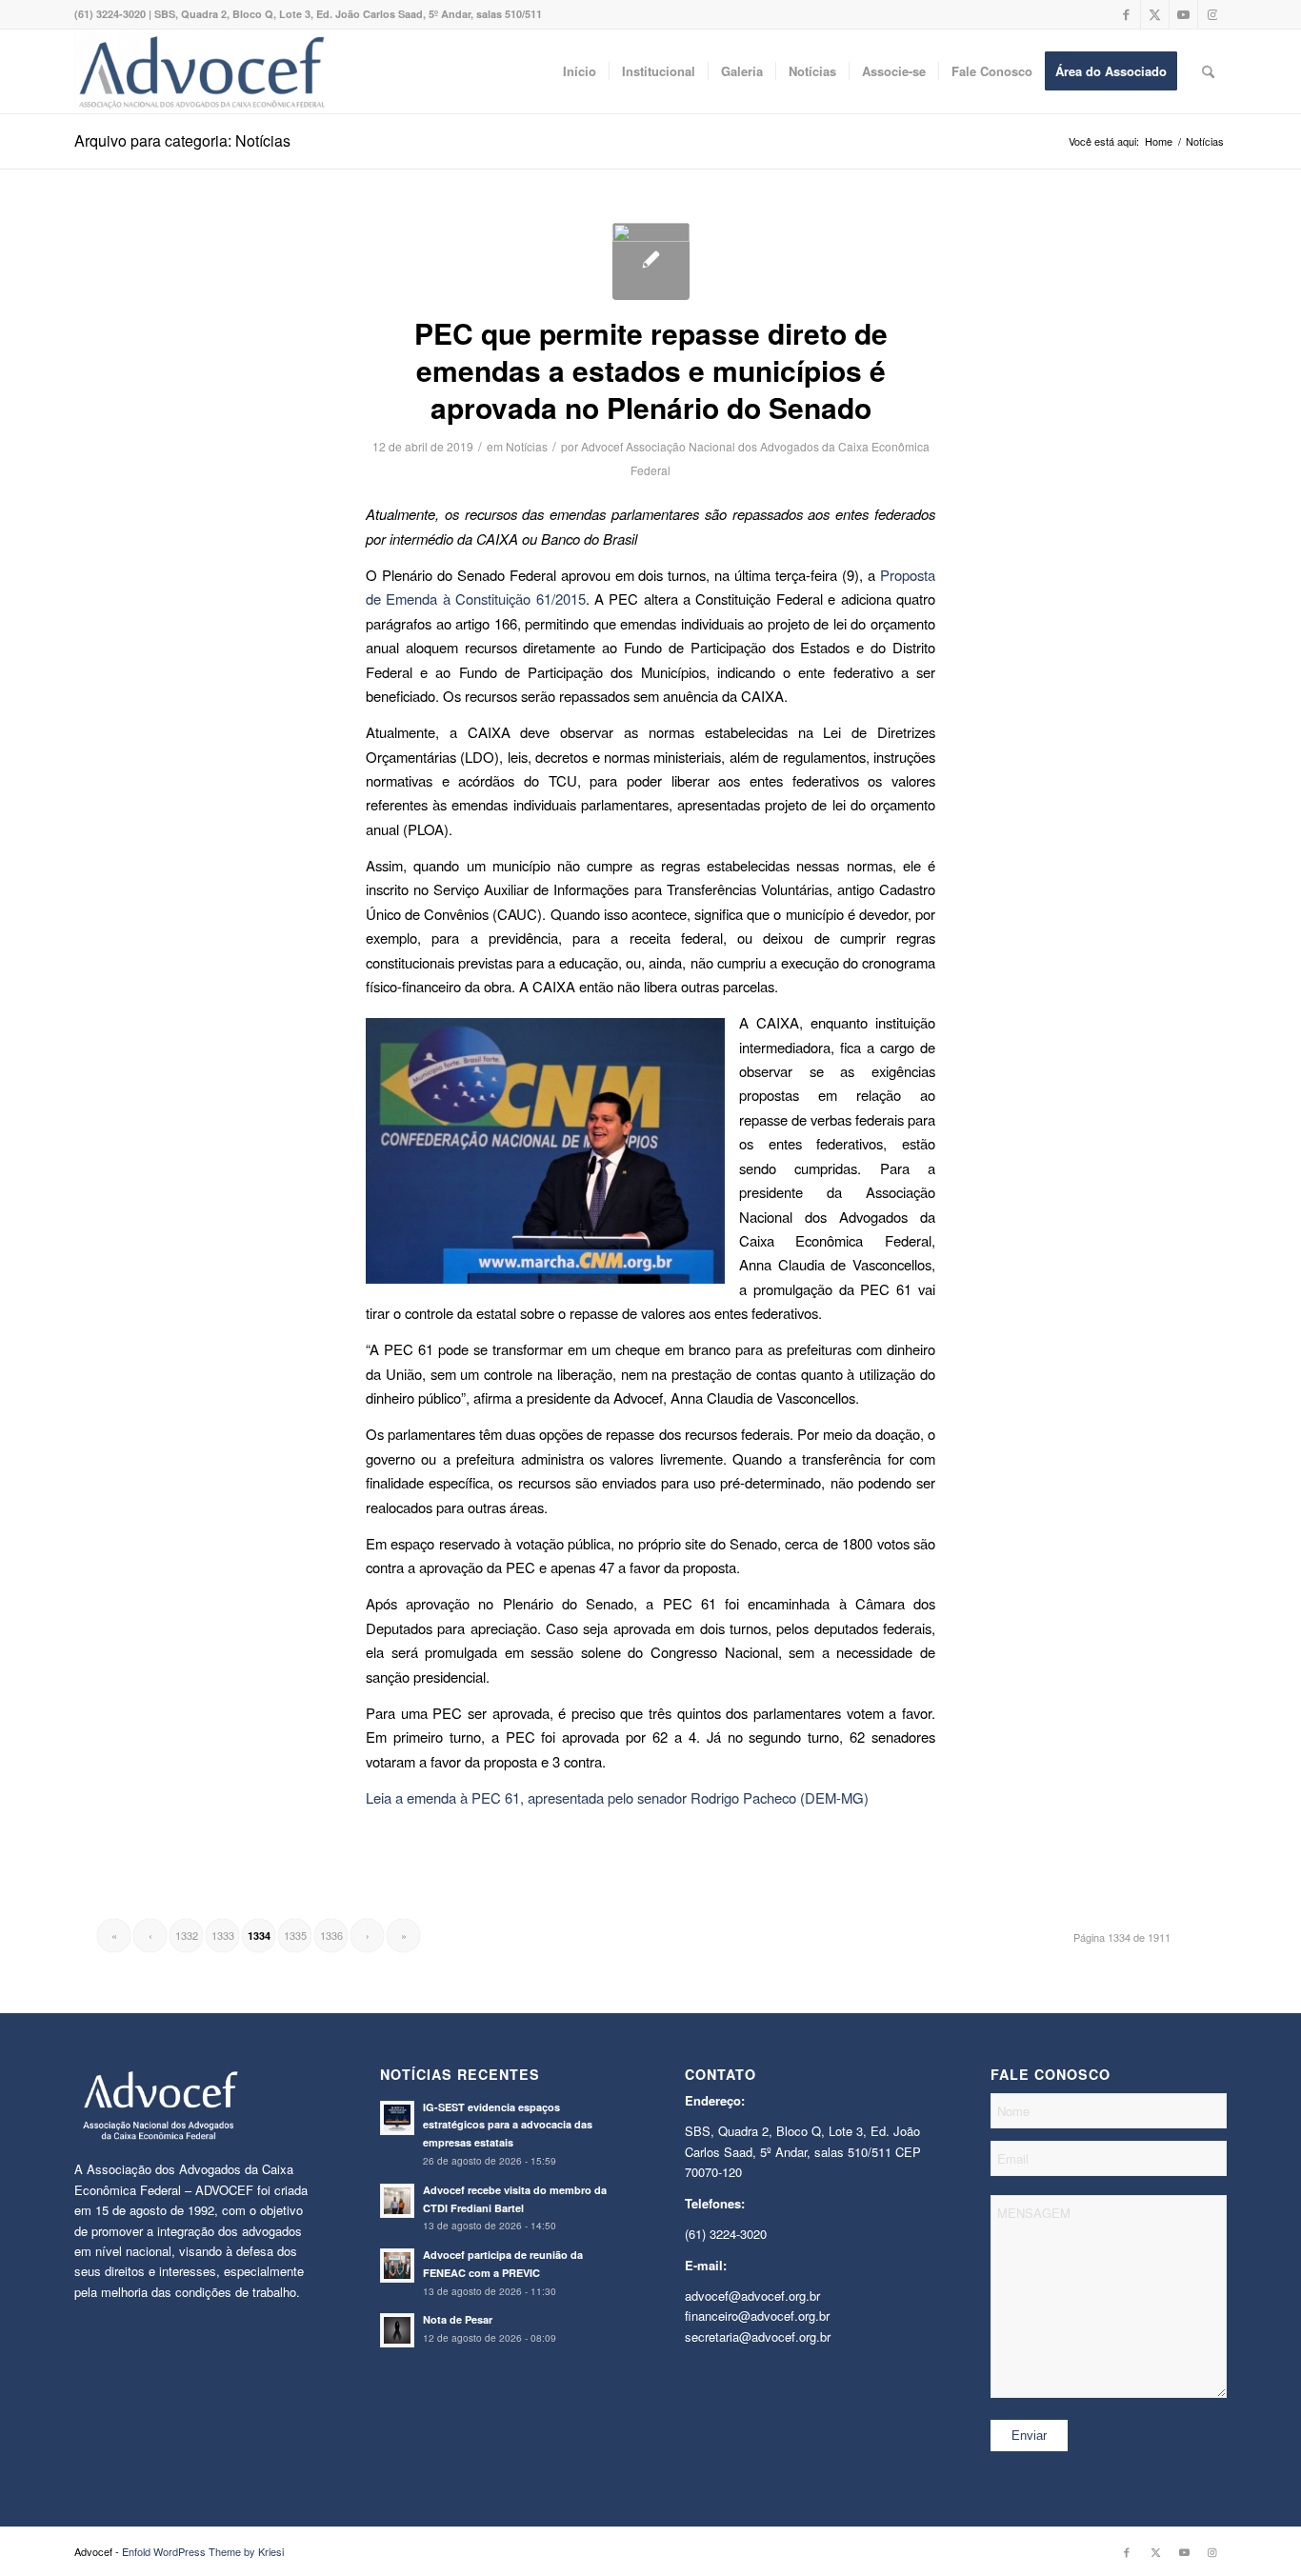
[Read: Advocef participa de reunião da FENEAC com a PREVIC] (397, 2266)
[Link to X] (1155, 14)
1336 (331, 1935)
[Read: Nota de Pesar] (397, 2330)
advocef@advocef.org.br (752, 2296)
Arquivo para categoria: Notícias (182, 140)
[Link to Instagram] (1212, 14)
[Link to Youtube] (1183, 14)
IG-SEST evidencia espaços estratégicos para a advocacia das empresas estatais (508, 2125)
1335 (295, 1935)
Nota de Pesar (458, 2319)
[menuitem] (580, 71)
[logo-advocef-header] (201, 71)
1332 (187, 1935)
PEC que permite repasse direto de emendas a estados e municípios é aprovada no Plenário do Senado (651, 370)
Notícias (527, 446)
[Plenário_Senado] (651, 261)
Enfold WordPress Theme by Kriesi (203, 2551)
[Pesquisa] (1208, 71)
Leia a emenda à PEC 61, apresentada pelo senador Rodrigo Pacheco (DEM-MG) (617, 1797)
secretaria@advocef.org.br (758, 2336)
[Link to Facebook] (1126, 14)
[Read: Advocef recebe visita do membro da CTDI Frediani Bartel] (397, 2201)
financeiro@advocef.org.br (757, 2316)
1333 (223, 1935)
